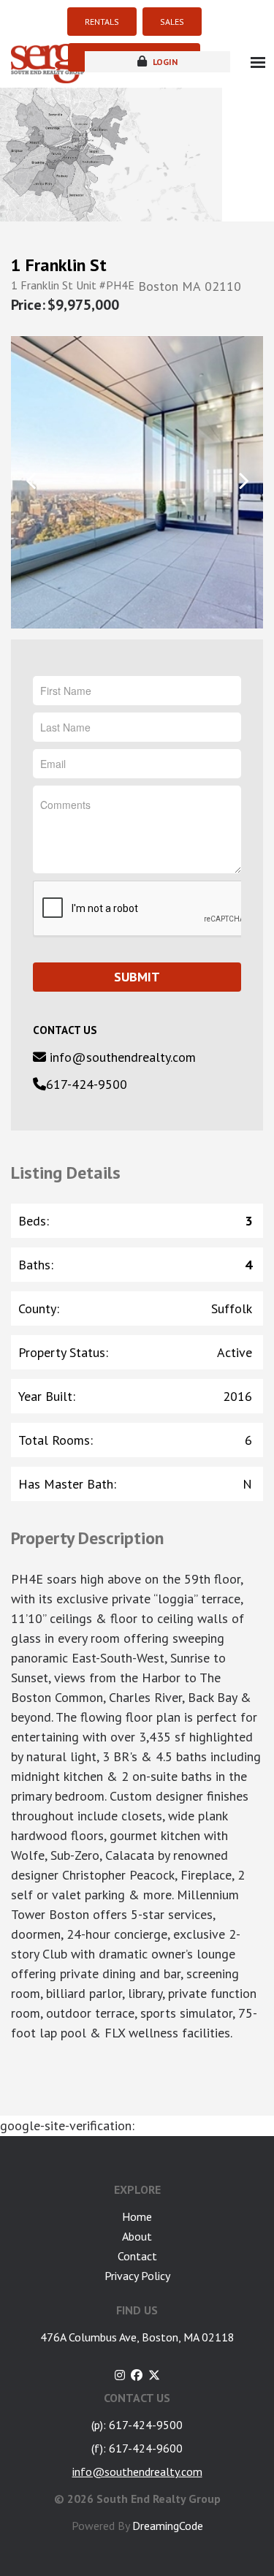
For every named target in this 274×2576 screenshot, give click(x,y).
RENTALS (102, 22)
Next (243, 481)
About (137, 2236)
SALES (172, 22)
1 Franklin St (59, 265)
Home (137, 2216)
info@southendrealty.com (121, 1057)
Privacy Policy (137, 2276)
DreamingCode (168, 2526)
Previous (31, 481)
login (164, 62)
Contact (137, 2256)
